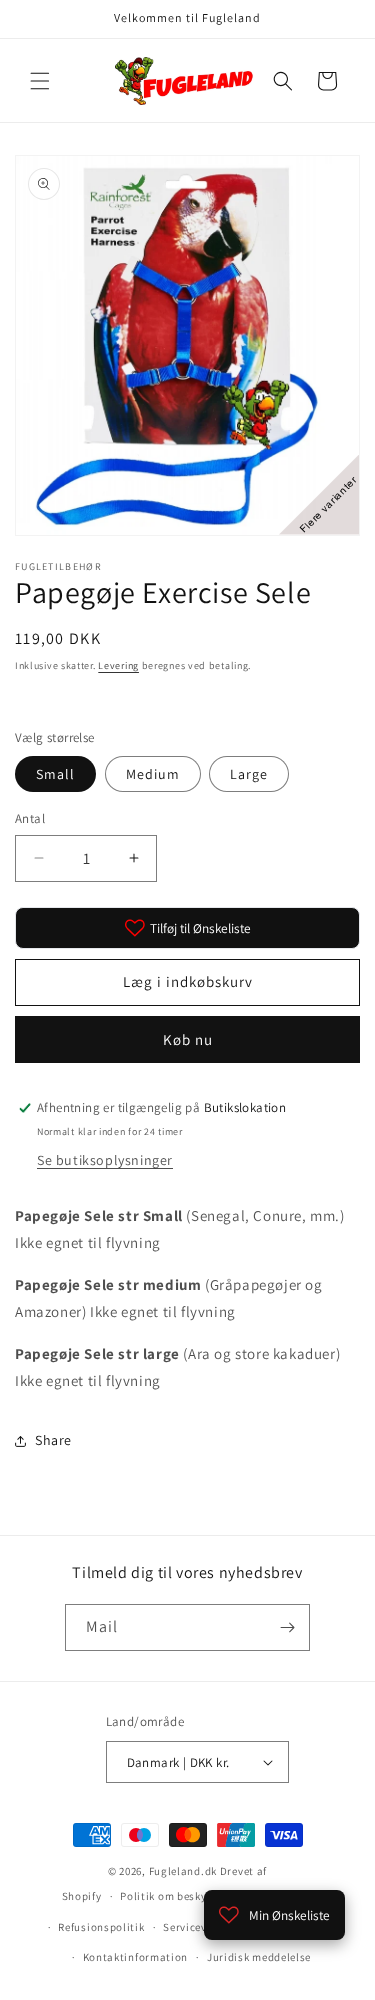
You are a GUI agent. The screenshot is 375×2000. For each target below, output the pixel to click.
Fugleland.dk (183, 1871)
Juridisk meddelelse (259, 1957)
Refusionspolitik (101, 1927)
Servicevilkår (197, 1927)
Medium (153, 774)
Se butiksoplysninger (105, 1160)
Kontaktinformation (136, 1957)
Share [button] (53, 1440)
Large (249, 774)
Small (55, 774)
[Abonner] (287, 1627)
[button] (40, 81)
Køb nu (188, 1039)
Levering (118, 665)
